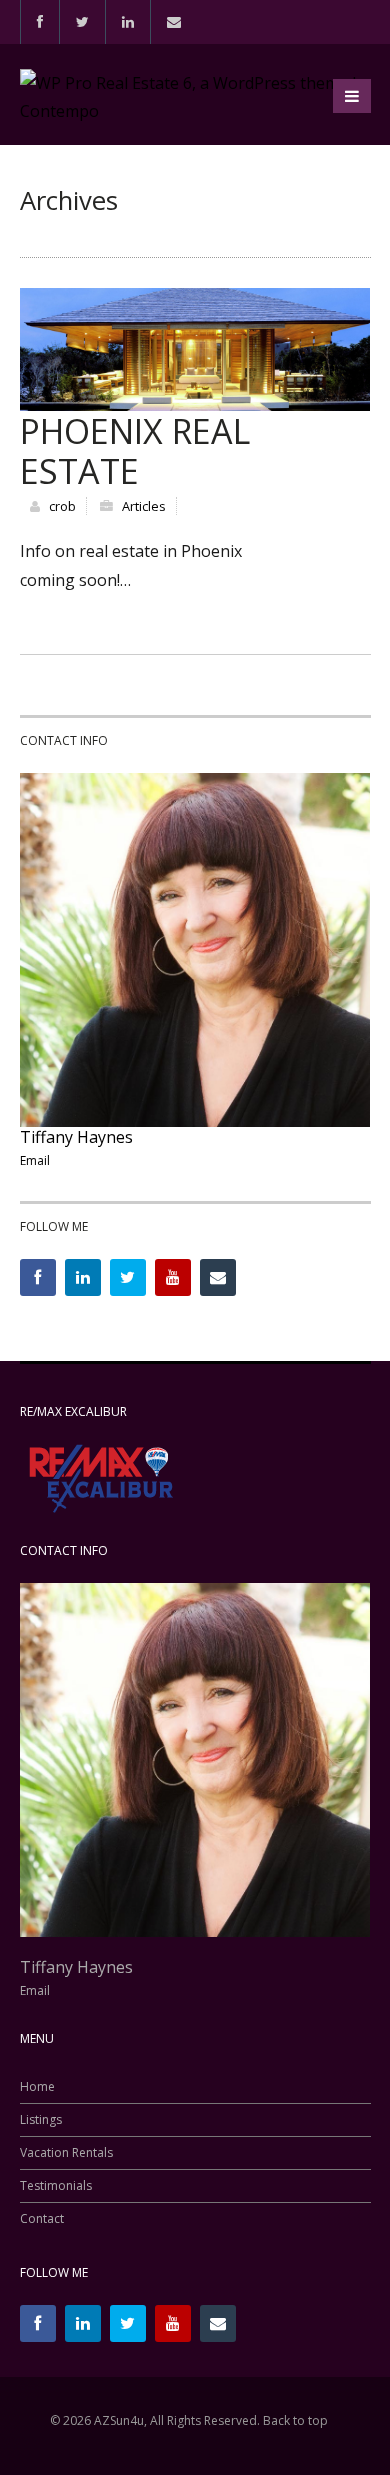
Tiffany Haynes (76, 1137)
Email (35, 1160)
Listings (41, 2120)
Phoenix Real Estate (135, 451)
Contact (42, 2219)
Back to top (295, 2420)
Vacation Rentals (66, 2153)
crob (62, 506)
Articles (144, 506)
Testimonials (56, 2186)
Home (37, 2087)
